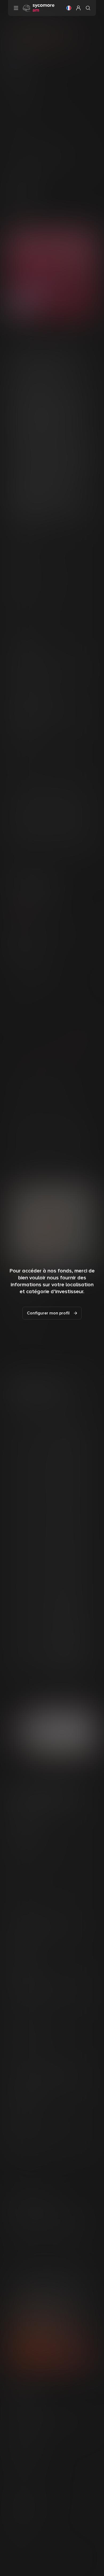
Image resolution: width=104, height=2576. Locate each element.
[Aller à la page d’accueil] (39, 8)
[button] (69, 8)
